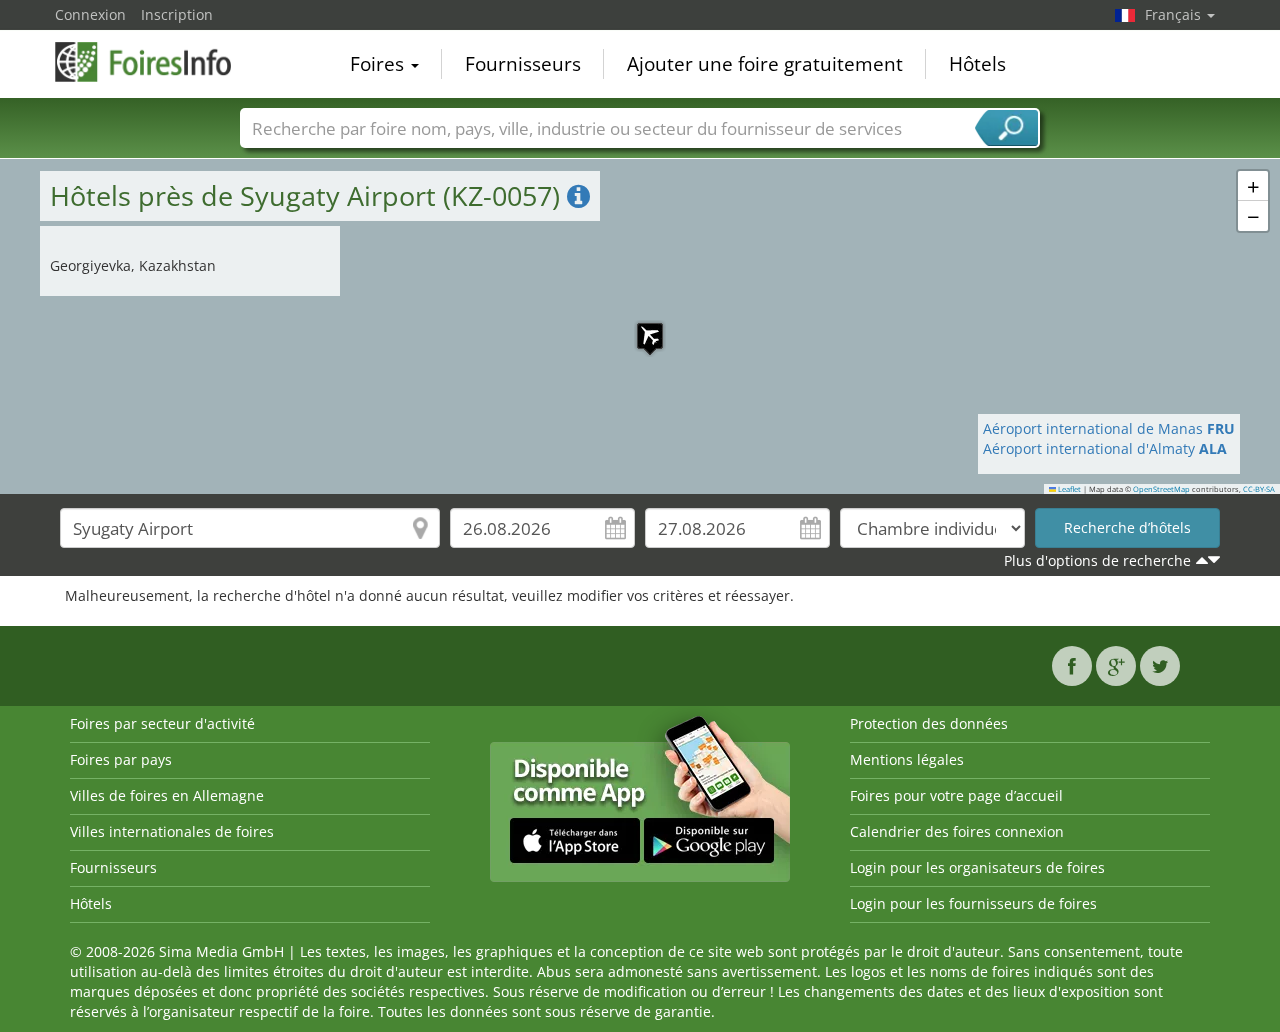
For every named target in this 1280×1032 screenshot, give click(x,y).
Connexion (90, 14)
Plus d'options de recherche (1097, 560)
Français (1175, 14)
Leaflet (1068, 489)
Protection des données (929, 723)
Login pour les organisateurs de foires (977, 867)
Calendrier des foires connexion (957, 831)
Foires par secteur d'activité (162, 723)
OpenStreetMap (1161, 489)
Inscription (177, 14)
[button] (640, 326)
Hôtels (977, 64)
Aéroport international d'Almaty (1105, 448)
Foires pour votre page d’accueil (956, 795)
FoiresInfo (155, 62)
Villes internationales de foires (172, 831)
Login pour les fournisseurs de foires (973, 903)
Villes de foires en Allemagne (167, 795)
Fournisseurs (523, 64)
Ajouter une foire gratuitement (765, 64)
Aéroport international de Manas (1109, 428)
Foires (379, 64)
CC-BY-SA (1259, 489)
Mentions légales (907, 759)
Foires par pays (121, 759)
